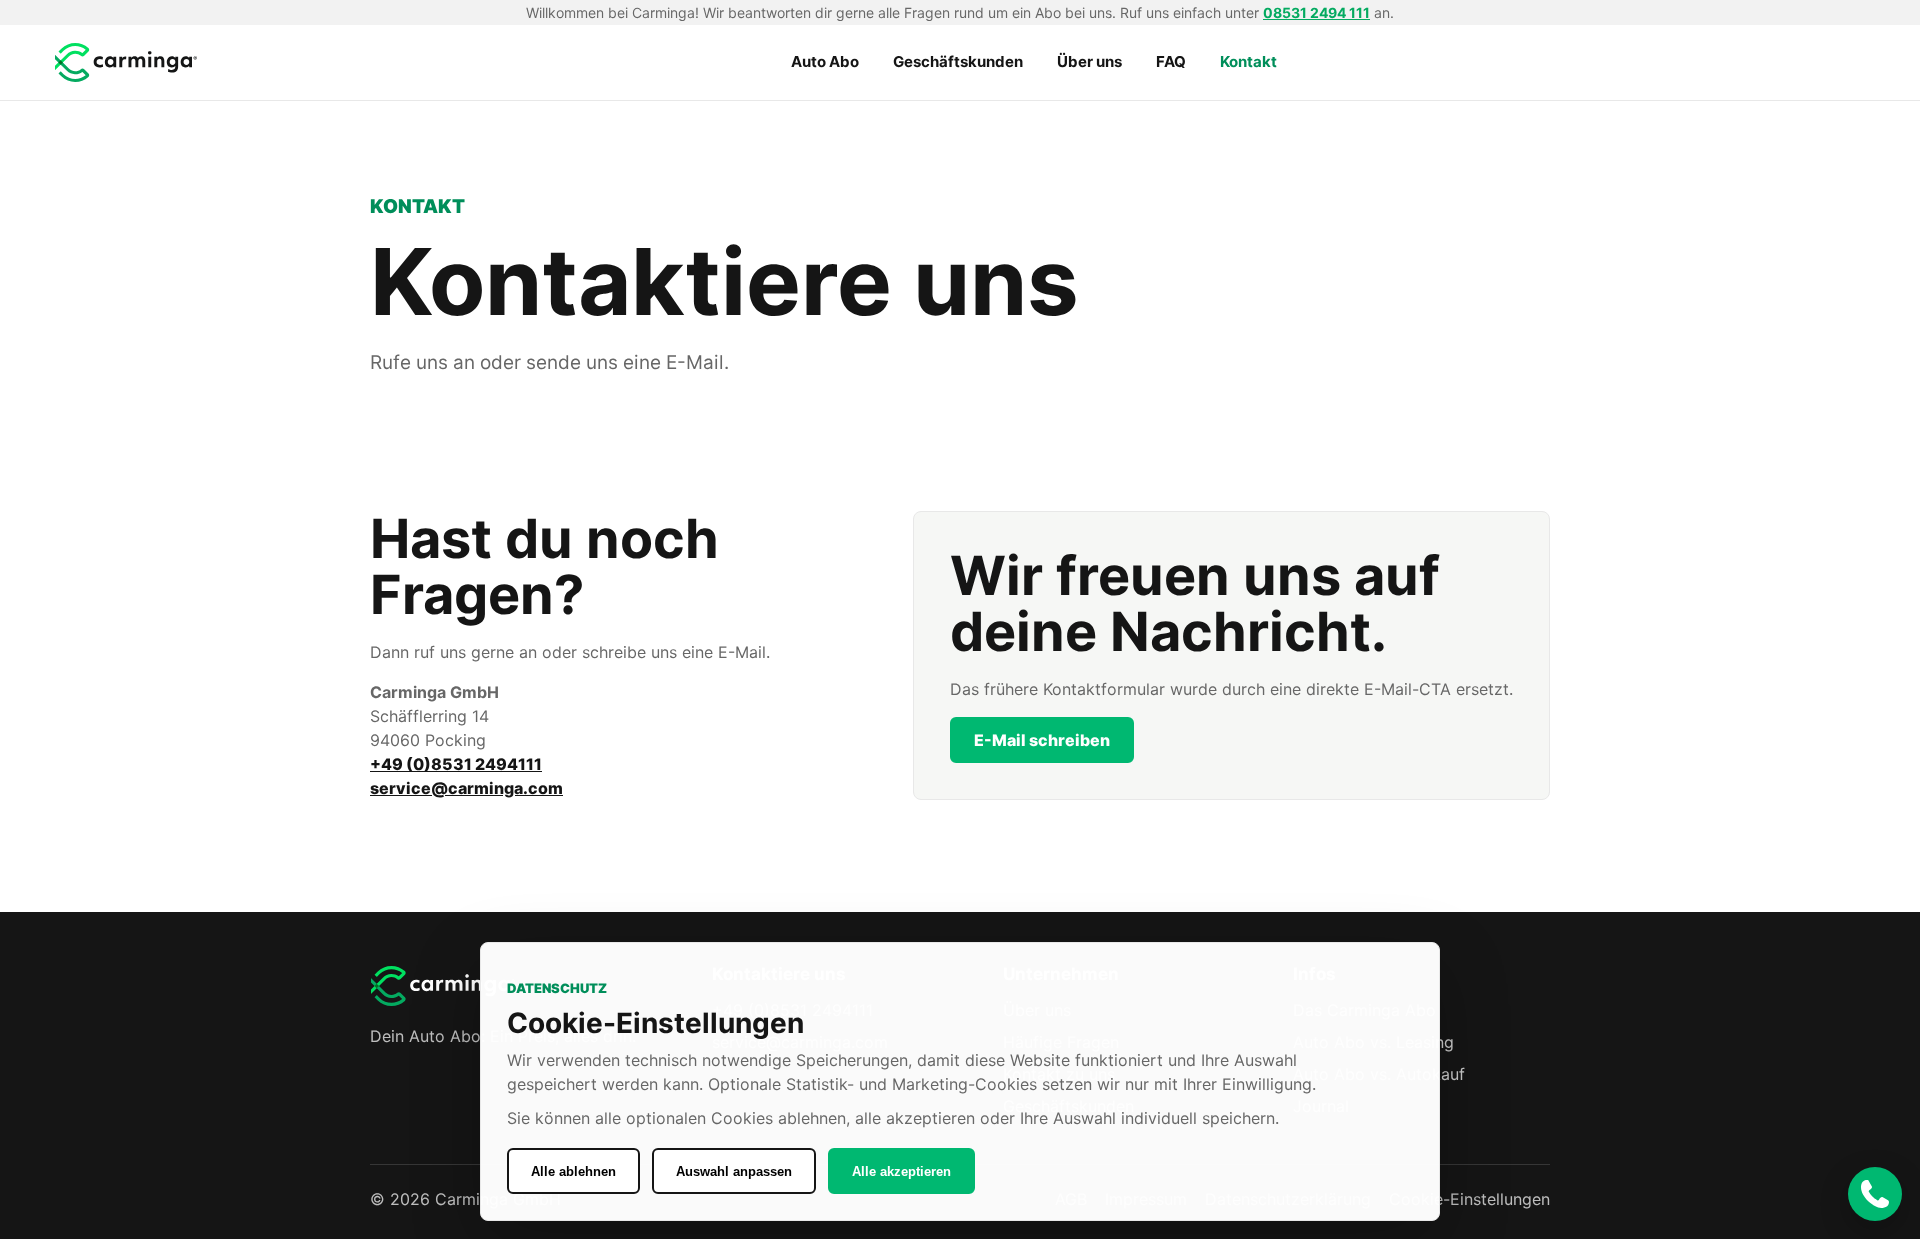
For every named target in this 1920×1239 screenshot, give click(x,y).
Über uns (1089, 61)
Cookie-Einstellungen (1469, 1199)
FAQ (1171, 61)
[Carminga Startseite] (128, 62)
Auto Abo (825, 61)
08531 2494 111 (1316, 12)
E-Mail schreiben (1042, 740)
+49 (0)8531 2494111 (456, 764)
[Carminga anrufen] (1875, 1194)
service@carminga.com (466, 788)
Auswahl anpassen (734, 1171)
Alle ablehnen (573, 1171)
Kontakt (1248, 61)
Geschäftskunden (958, 61)
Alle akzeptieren (901, 1171)
